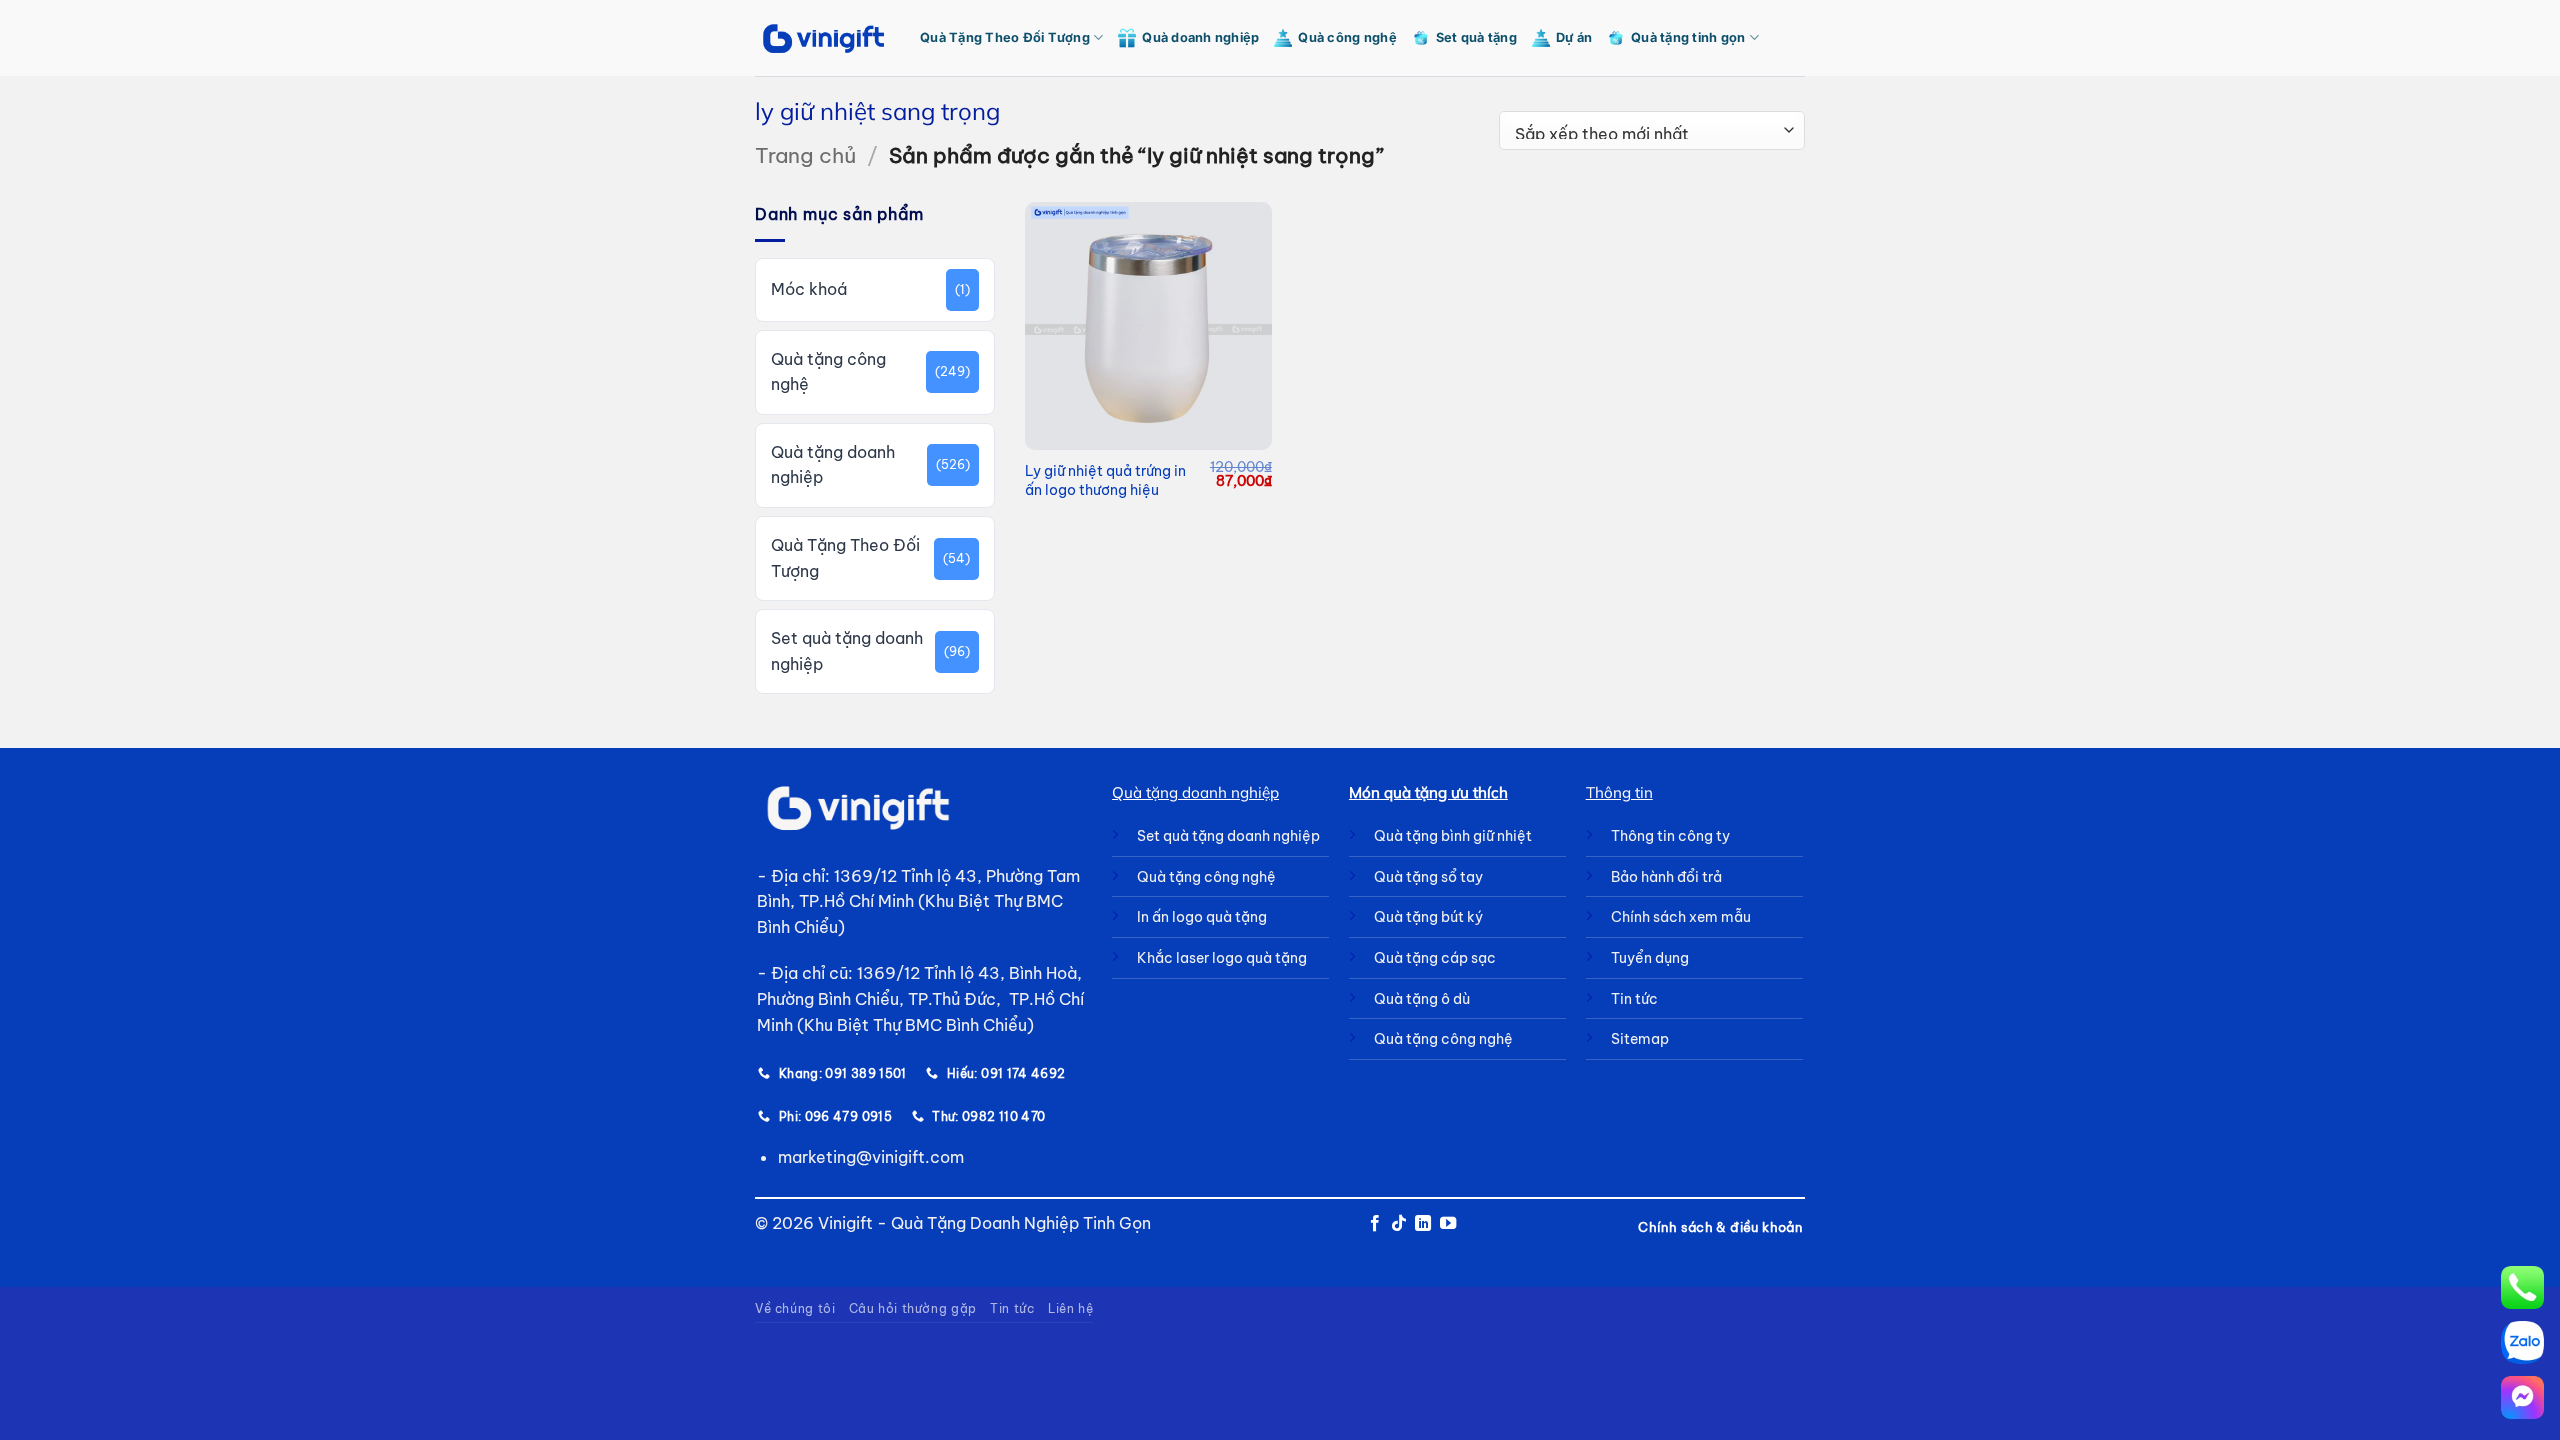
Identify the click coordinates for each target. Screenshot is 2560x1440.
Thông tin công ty (1670, 836)
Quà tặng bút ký (1428, 917)
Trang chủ (805, 155)
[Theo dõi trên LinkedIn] (1423, 1224)
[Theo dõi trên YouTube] (1448, 1224)
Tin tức (1012, 1308)
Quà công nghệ (1347, 37)
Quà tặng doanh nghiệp (833, 465)
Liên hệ (1070, 1308)
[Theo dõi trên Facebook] (1374, 1224)
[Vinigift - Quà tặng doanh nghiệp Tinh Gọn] (822, 38)
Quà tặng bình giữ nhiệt (1453, 836)
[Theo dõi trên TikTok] (1399, 1224)
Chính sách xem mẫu (1681, 917)
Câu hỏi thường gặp (913, 1308)
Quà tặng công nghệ (828, 372)
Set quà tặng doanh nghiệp (847, 651)
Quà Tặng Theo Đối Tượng (1005, 37)
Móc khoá (809, 289)
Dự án (1574, 37)
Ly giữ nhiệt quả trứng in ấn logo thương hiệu (1105, 480)
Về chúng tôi (795, 1308)
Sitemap (1640, 1039)
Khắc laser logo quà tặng (1222, 958)
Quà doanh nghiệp (1200, 37)
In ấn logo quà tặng (1202, 917)
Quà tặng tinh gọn (1688, 37)
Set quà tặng (1476, 37)
